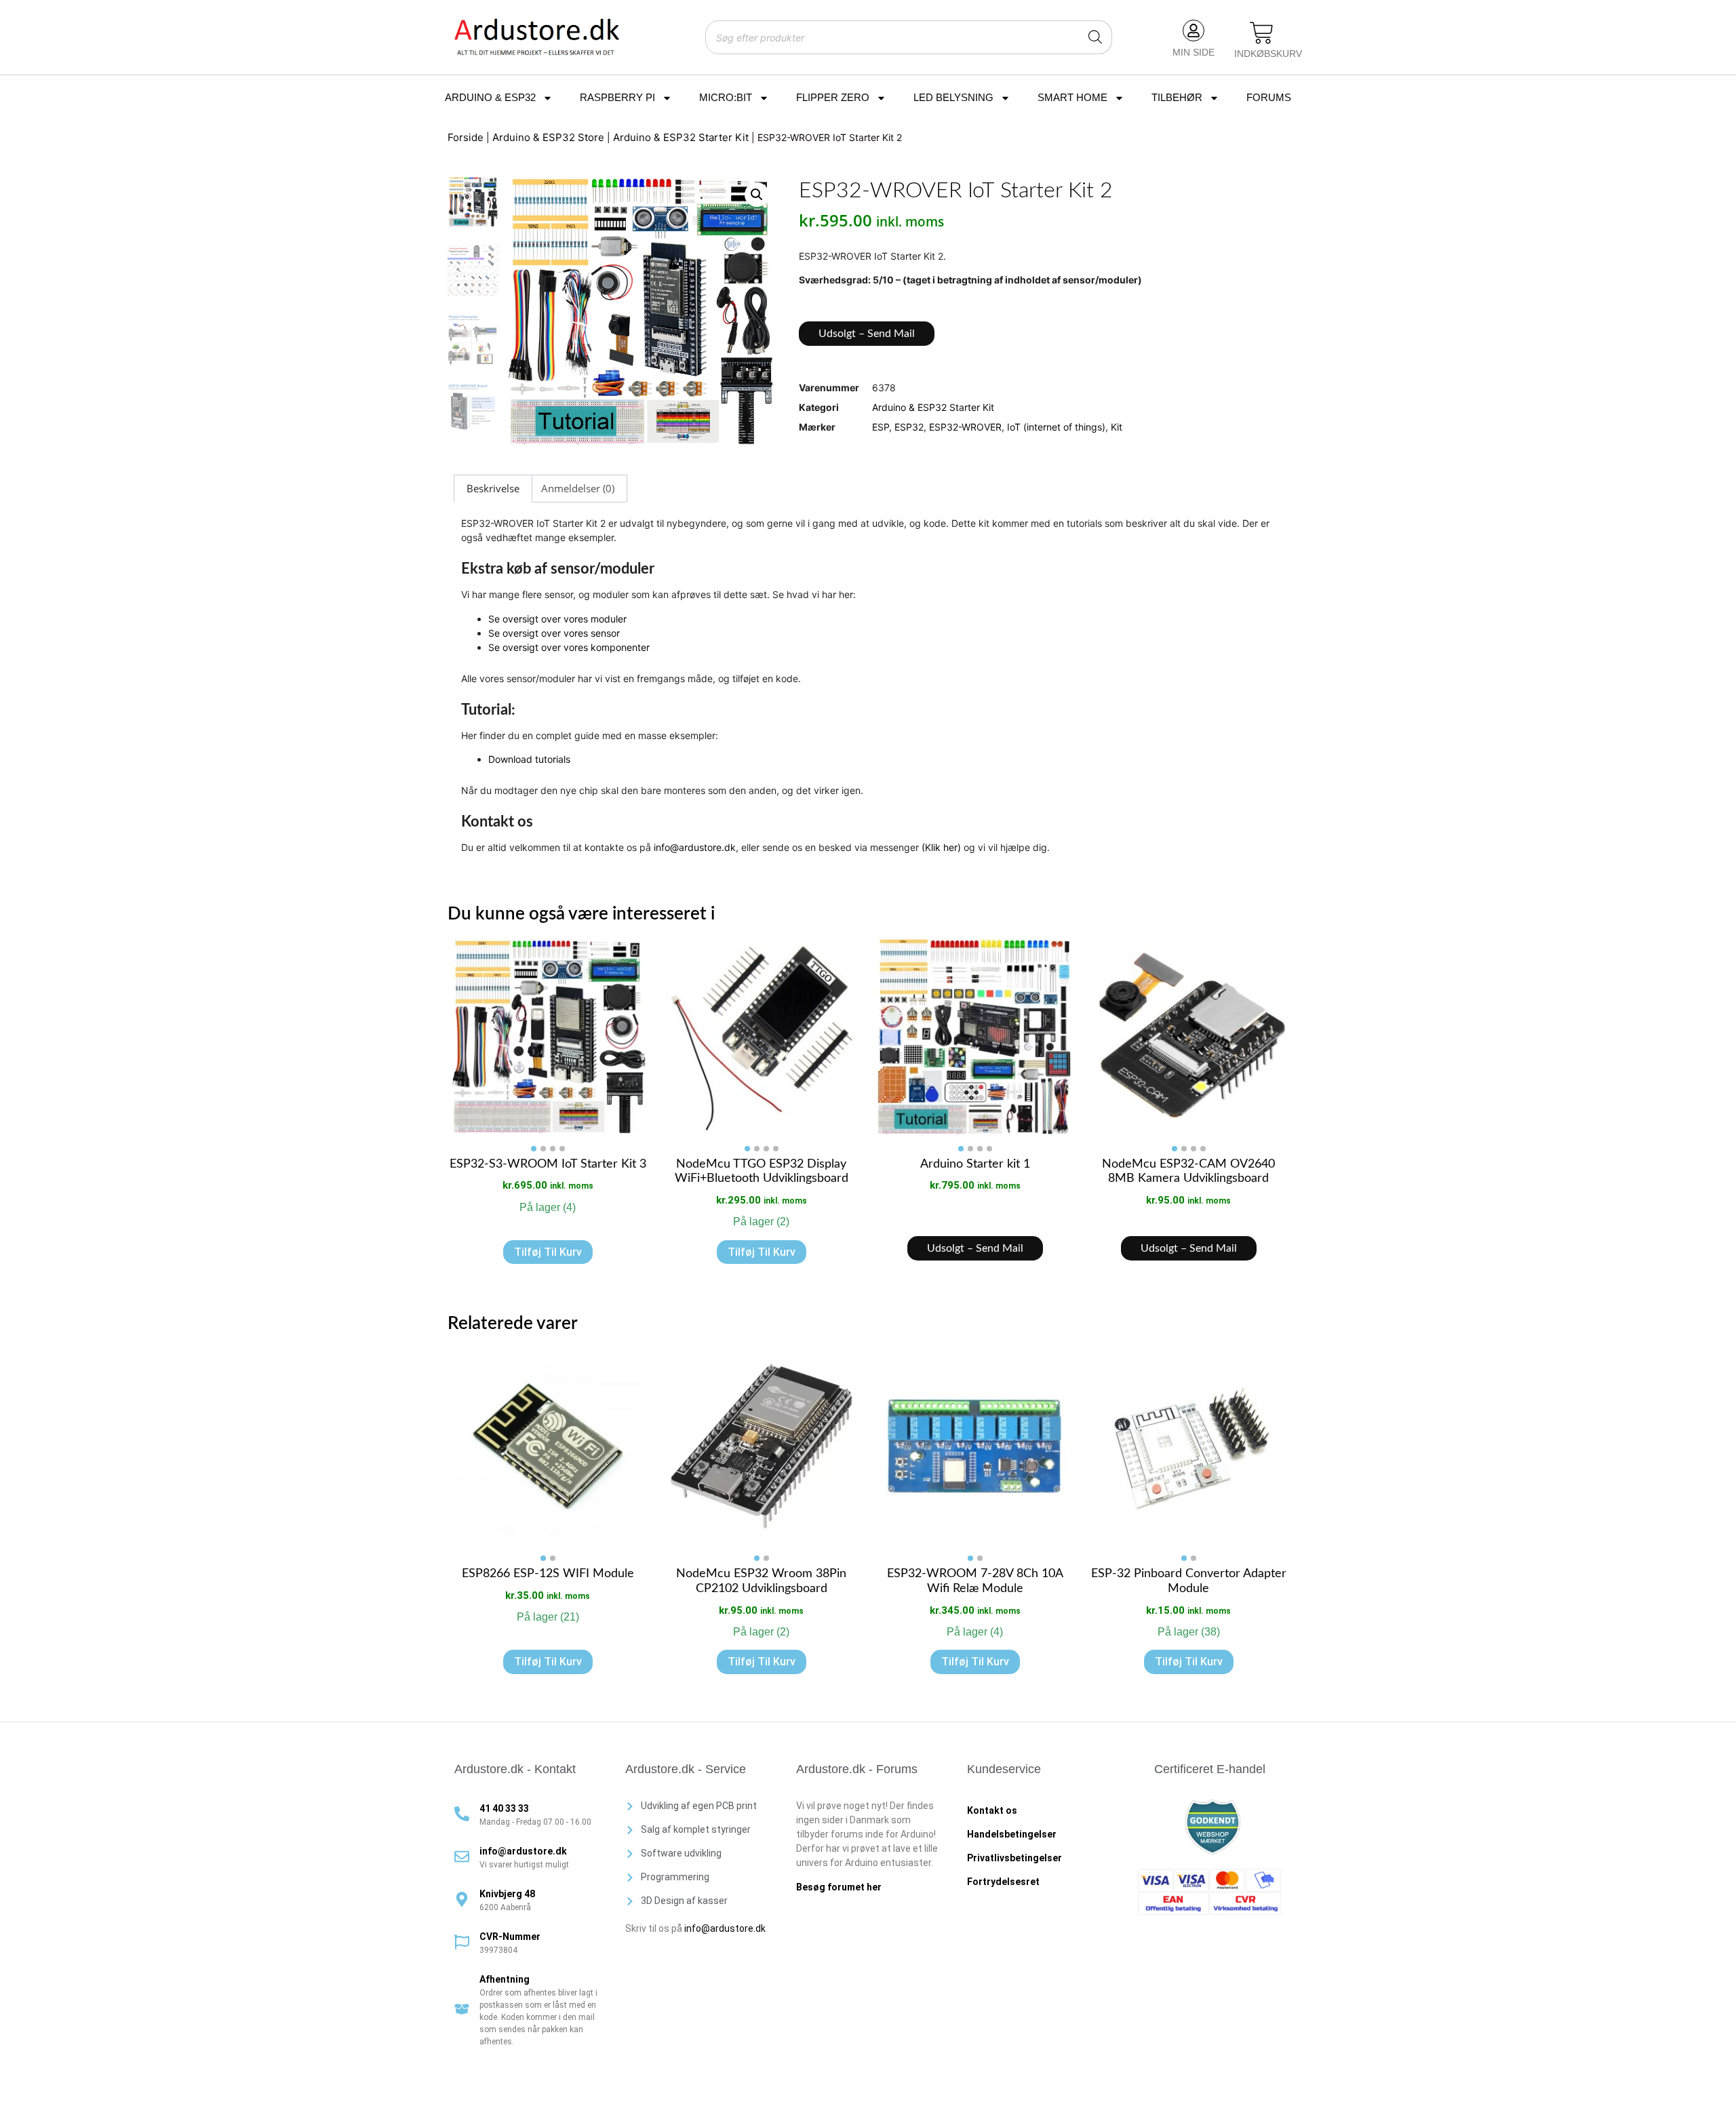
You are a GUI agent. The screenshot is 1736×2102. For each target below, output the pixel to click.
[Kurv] (1262, 34)
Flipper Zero (833, 97)
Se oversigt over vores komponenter (569, 647)
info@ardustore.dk (695, 847)
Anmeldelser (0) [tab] (578, 488)
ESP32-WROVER (965, 427)
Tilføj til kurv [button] (548, 1252)
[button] (757, 195)
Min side (1193, 52)
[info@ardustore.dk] (462, 1857)
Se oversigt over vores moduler (557, 619)
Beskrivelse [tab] (493, 488)
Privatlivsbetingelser (1014, 1858)
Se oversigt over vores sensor (554, 633)
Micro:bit (726, 97)
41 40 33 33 (504, 1808)
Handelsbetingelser (1012, 1834)
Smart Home (1072, 97)
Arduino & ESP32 (490, 97)
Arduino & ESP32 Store (548, 137)
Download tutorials (529, 759)
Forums (1269, 97)
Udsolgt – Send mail (867, 334)
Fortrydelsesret (1003, 1882)
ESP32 (909, 427)
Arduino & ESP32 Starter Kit (681, 137)
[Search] (1095, 37)
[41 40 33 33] (462, 1814)
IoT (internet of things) (1056, 427)
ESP (881, 427)
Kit (1117, 427)
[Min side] (1193, 31)
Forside (466, 137)
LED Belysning (953, 97)
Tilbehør (1177, 97)
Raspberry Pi (617, 97)
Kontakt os (992, 1810)
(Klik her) (941, 847)
